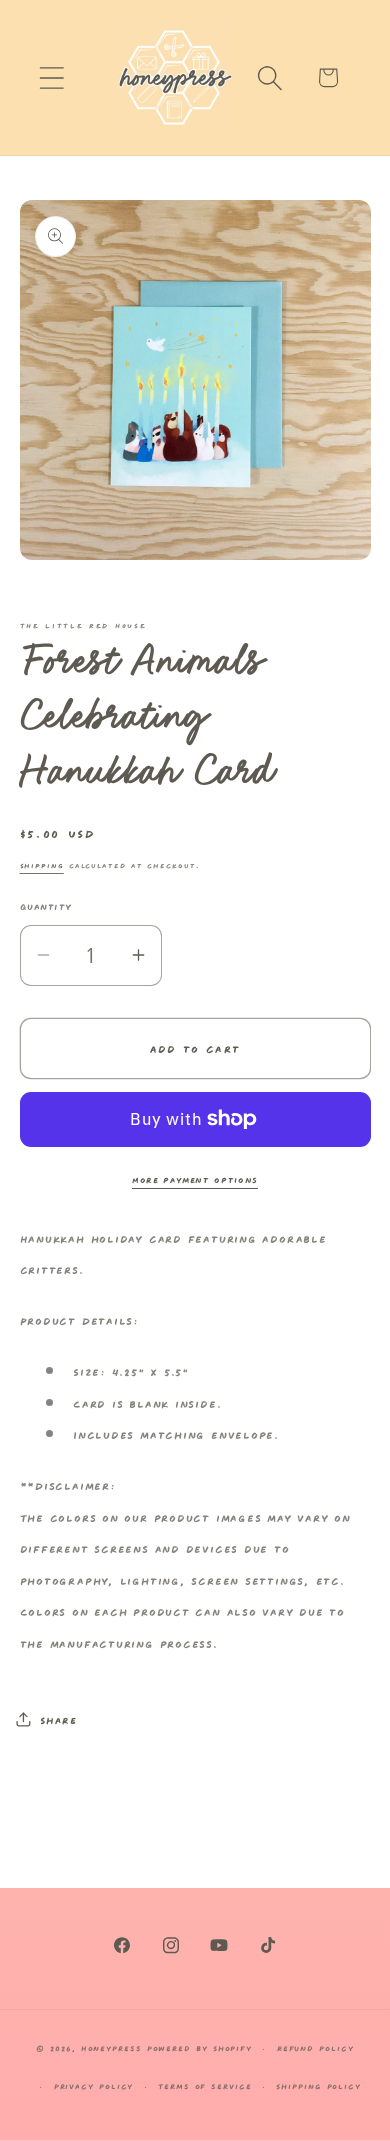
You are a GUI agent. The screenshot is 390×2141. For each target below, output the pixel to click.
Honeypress (114, 2047)
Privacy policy (94, 2085)
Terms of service (205, 2085)
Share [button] (58, 1719)
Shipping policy (318, 2085)
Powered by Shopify (199, 2047)
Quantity (46, 905)
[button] (51, 77)
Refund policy (315, 2047)
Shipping (42, 865)
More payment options (195, 1178)
